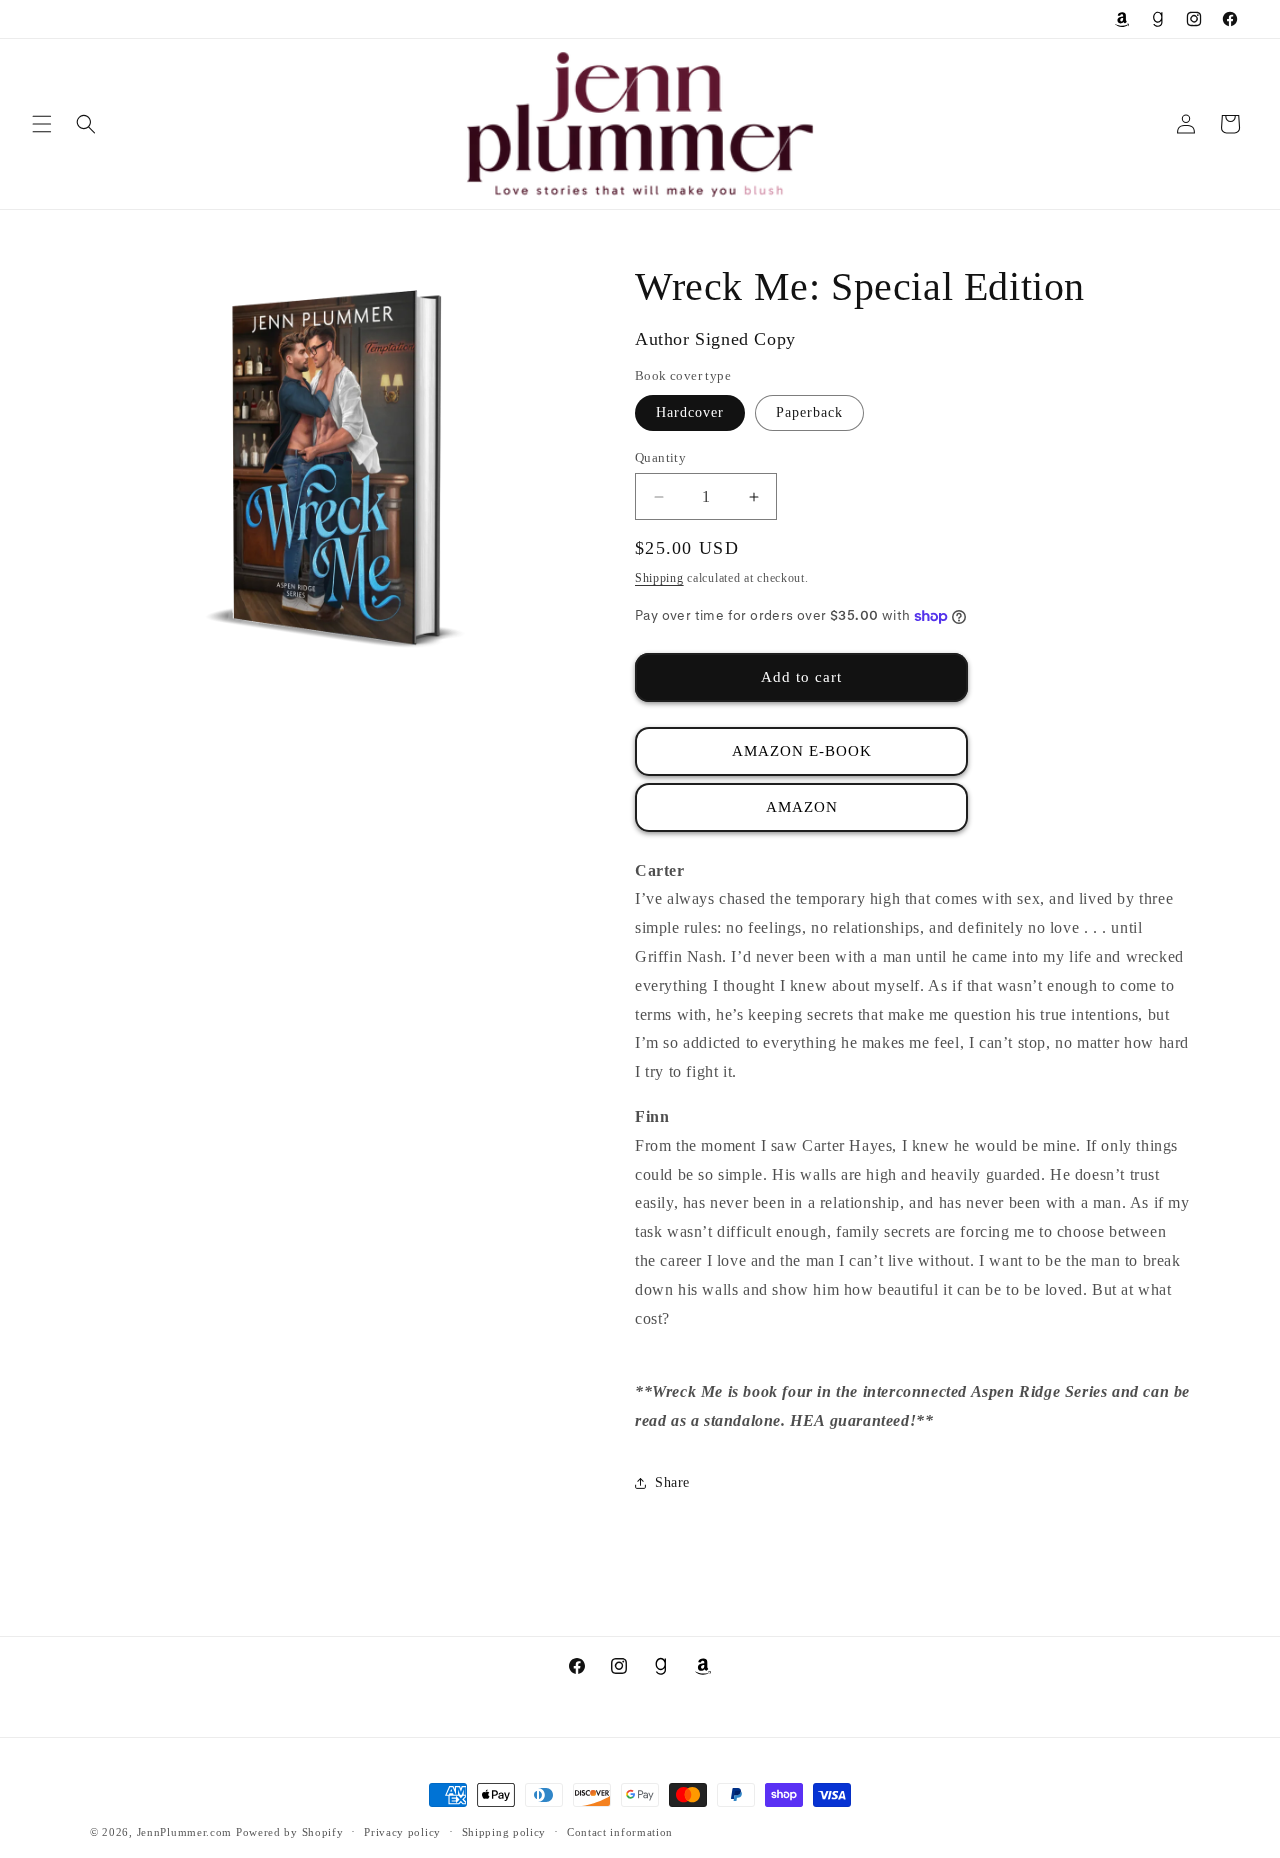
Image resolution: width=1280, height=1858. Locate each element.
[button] (42, 124)
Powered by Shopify (290, 1832)
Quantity (660, 457)
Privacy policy (402, 1832)
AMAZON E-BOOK (802, 751)
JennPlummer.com (185, 1832)
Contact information (620, 1832)
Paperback (809, 412)
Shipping (659, 578)
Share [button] (672, 1482)
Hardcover (690, 412)
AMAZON (802, 807)
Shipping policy (504, 1832)
